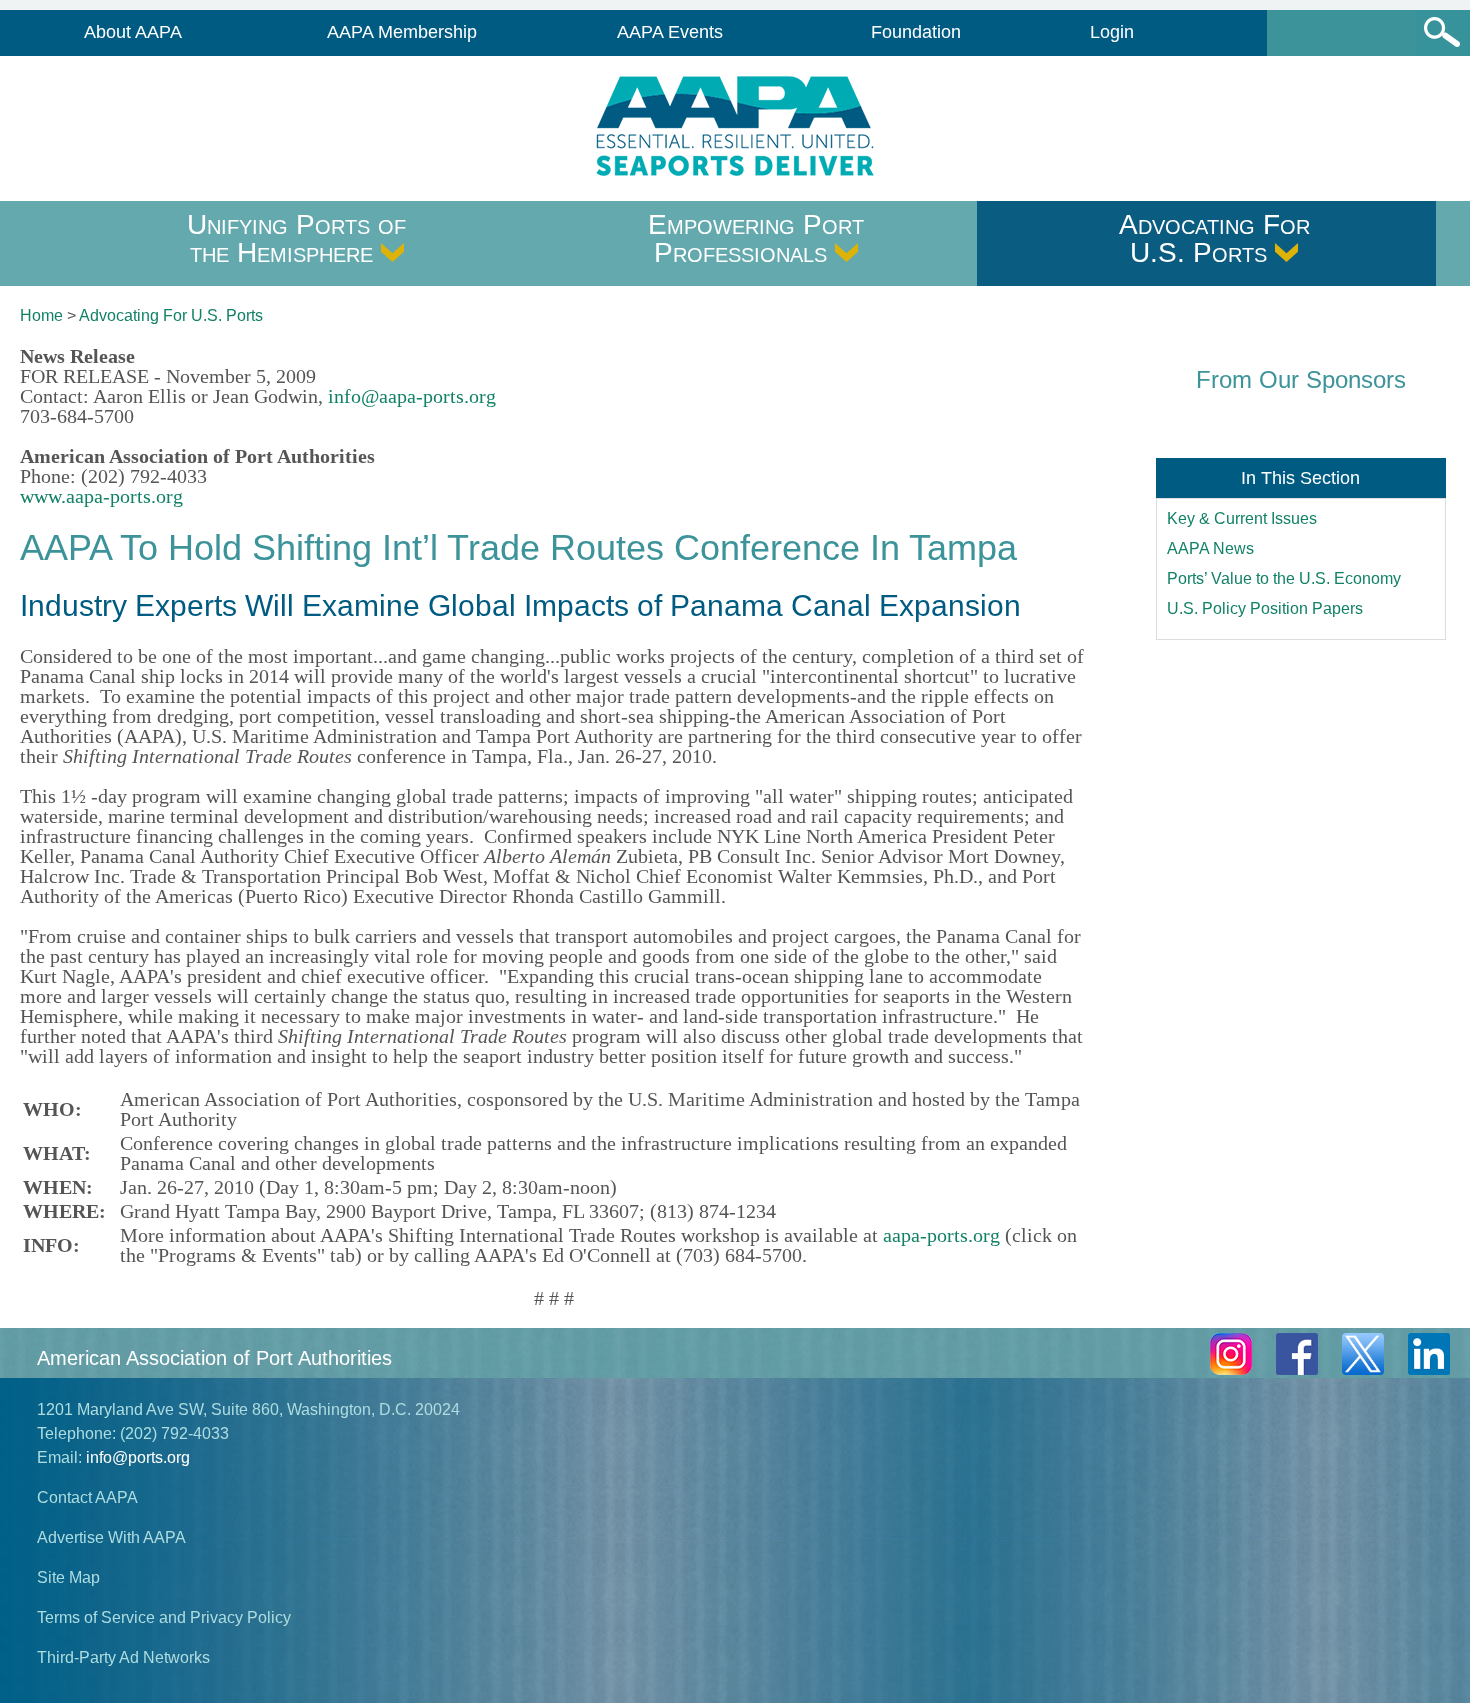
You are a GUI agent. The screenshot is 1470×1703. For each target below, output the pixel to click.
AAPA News (1210, 548)
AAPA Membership (402, 32)
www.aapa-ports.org (101, 496)
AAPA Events (670, 32)
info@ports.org (138, 1457)
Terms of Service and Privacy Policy (164, 1617)
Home (41, 315)
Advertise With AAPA (111, 1537)
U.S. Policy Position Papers (1265, 608)
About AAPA (133, 32)
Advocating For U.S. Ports (1214, 238)
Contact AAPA (87, 1497)
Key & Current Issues (1242, 518)
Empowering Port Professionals (756, 238)
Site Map (68, 1577)
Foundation (916, 32)
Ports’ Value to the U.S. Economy (1284, 578)
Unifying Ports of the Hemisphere (296, 238)
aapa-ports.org (941, 1235)
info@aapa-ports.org (412, 396)
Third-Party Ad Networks (123, 1657)
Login (1112, 32)
